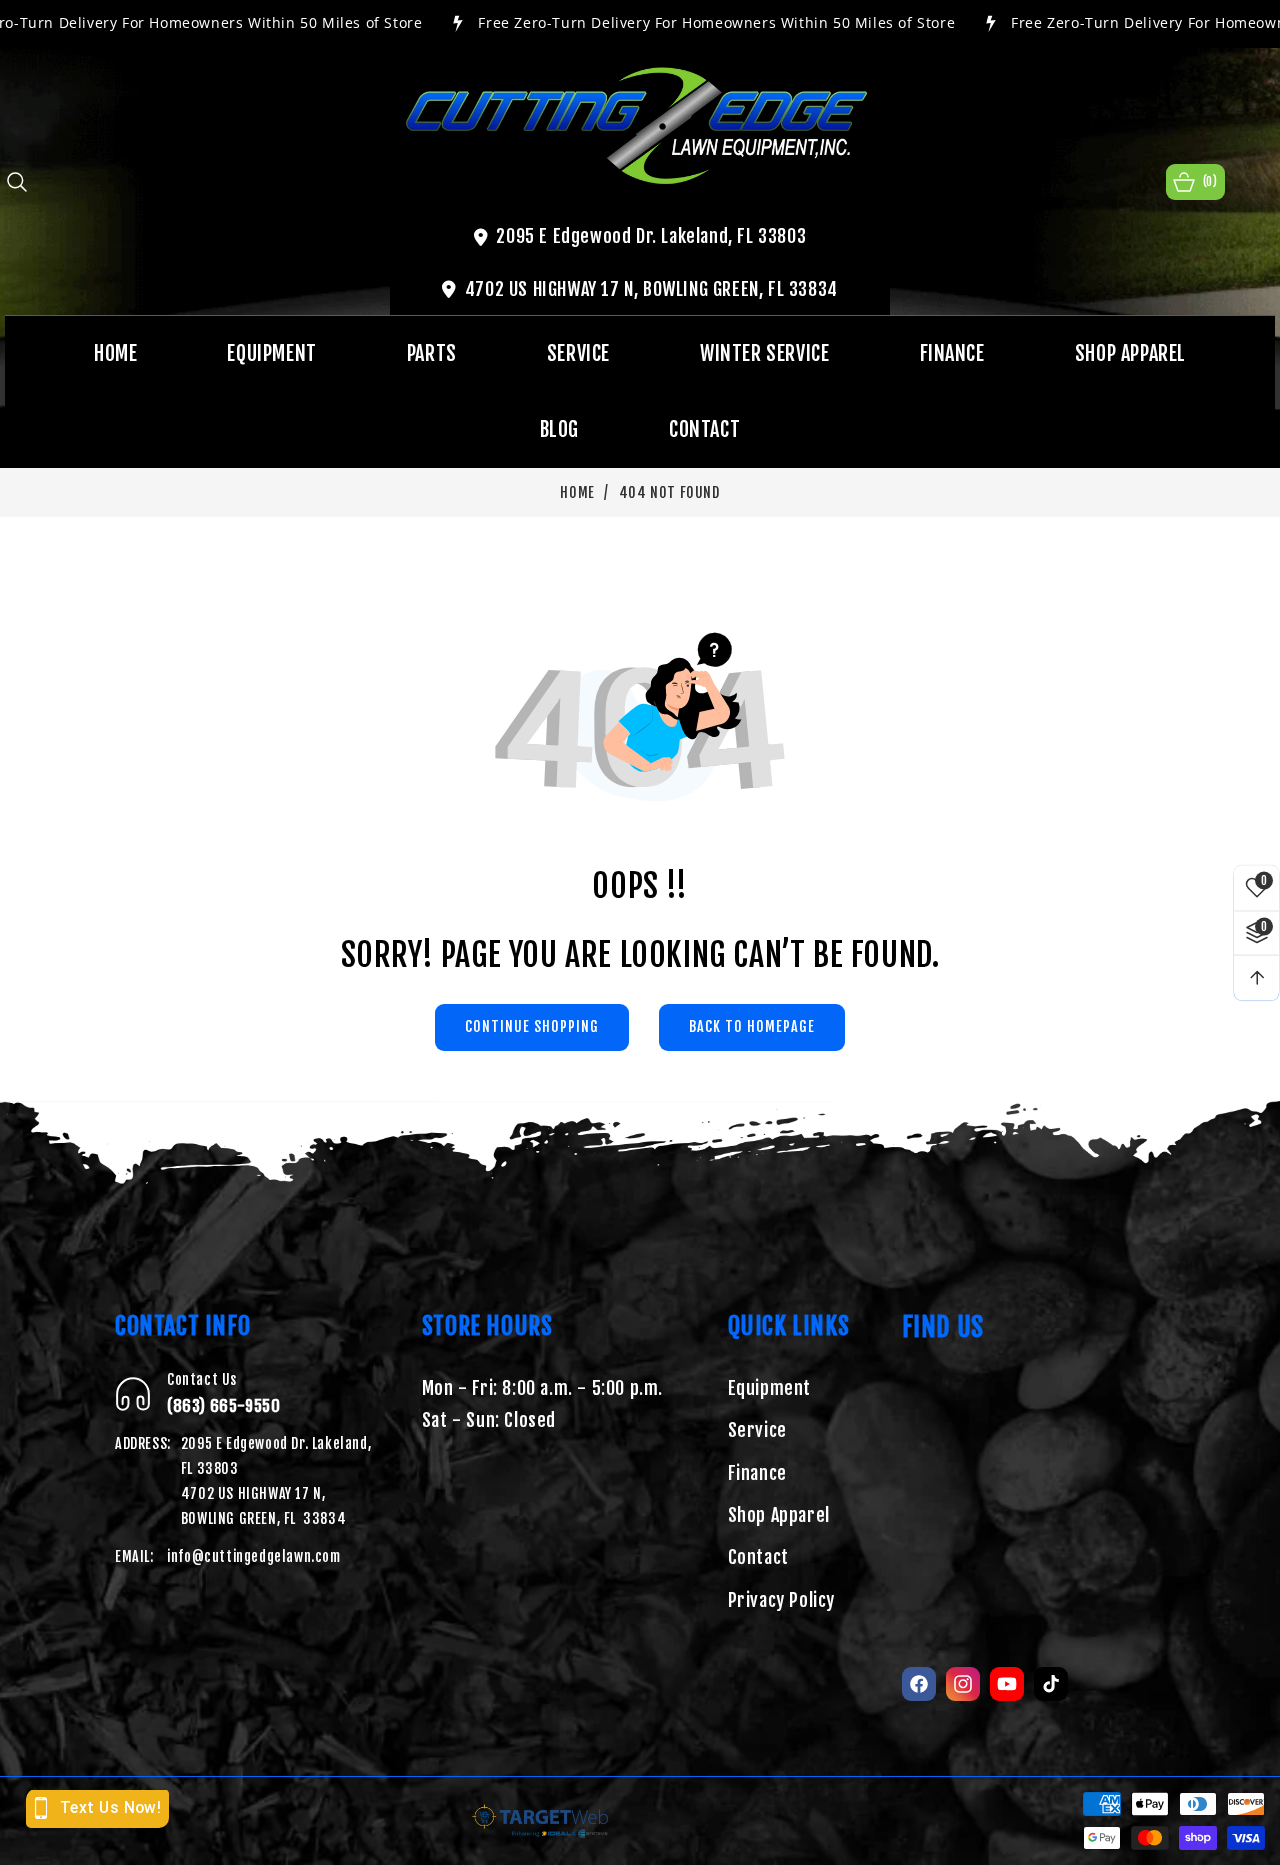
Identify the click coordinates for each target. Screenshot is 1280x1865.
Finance (757, 1473)
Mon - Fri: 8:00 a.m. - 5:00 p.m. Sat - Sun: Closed (542, 1404)
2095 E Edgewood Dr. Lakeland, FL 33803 (651, 236)
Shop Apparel (779, 1516)
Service (757, 1431)
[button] (17, 182)
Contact (758, 1558)
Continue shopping (532, 1026)
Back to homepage (752, 1026)
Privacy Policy (781, 1600)
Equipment (769, 1388)
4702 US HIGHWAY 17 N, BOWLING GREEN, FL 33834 (651, 289)
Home (577, 492)
